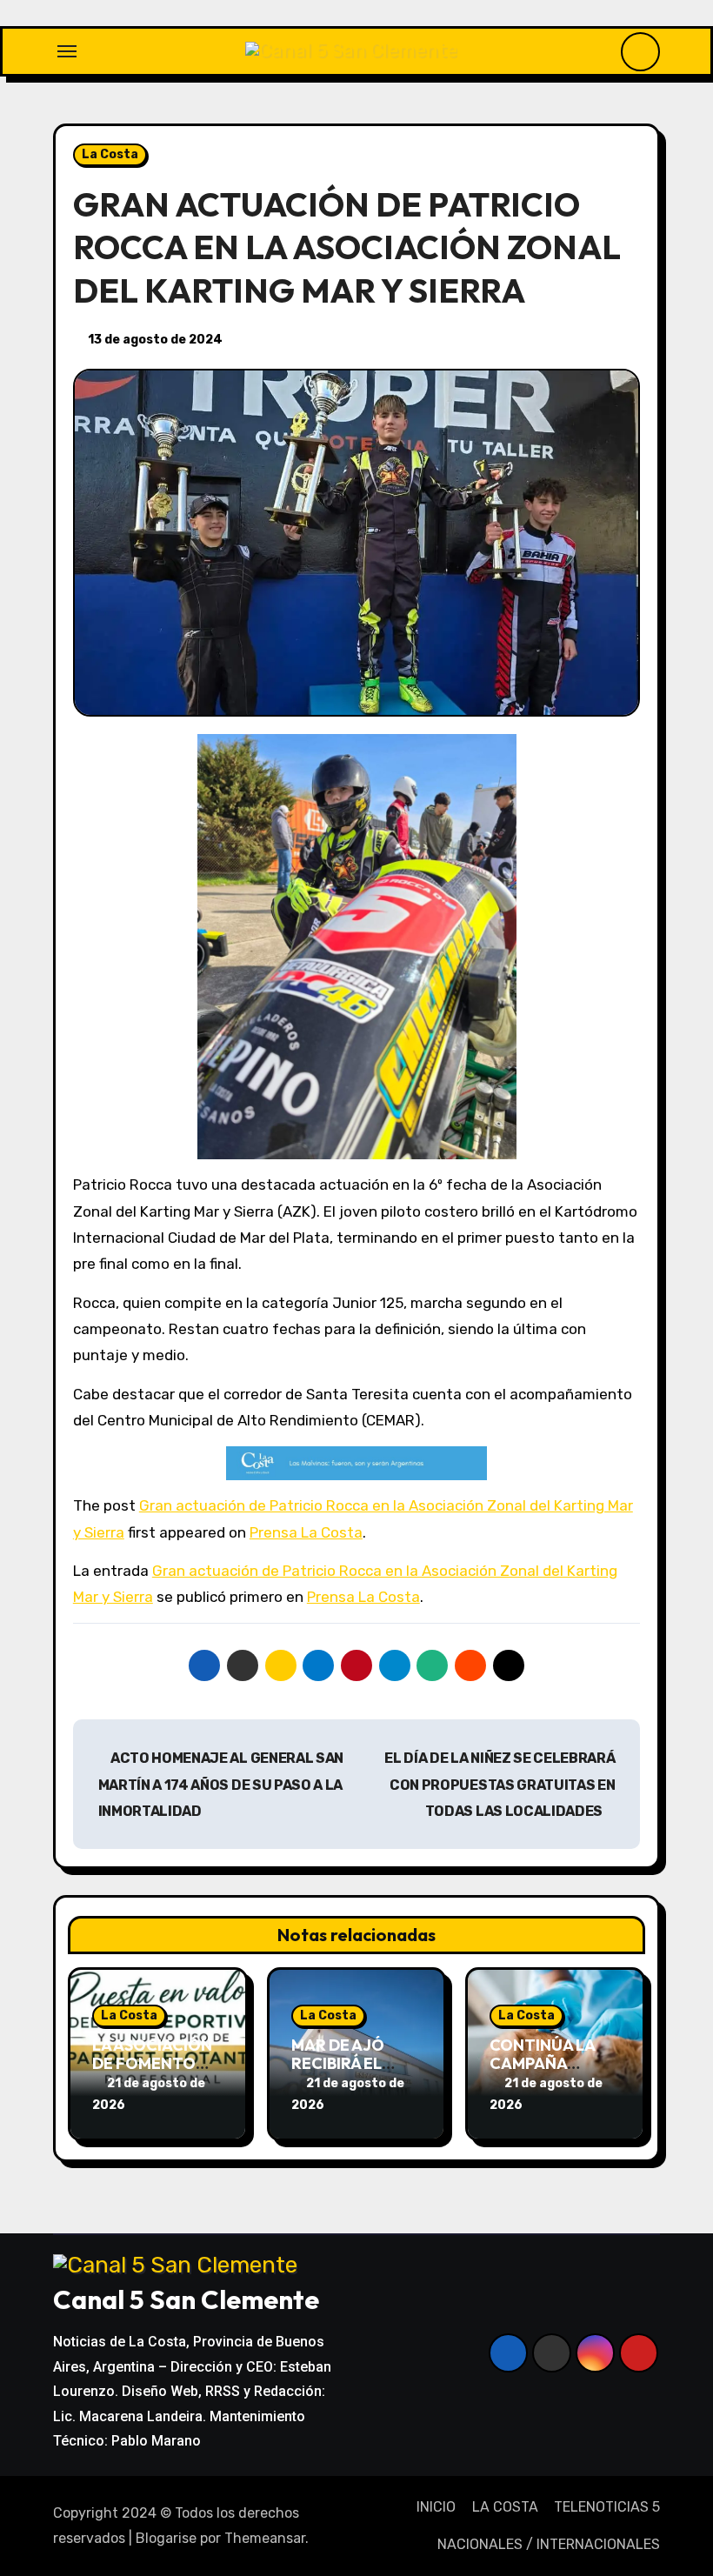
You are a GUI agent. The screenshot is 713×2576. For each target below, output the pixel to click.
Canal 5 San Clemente (186, 2299)
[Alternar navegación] (67, 51)
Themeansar (265, 2538)
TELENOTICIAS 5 (607, 2507)
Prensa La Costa (306, 1532)
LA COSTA (505, 2507)
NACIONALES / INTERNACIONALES (549, 2544)
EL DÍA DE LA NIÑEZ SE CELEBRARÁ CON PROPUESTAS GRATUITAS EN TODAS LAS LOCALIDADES (500, 1785)
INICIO (436, 2507)
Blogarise (166, 2538)
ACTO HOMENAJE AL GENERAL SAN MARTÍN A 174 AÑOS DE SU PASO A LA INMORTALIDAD (221, 1785)
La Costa (110, 154)
